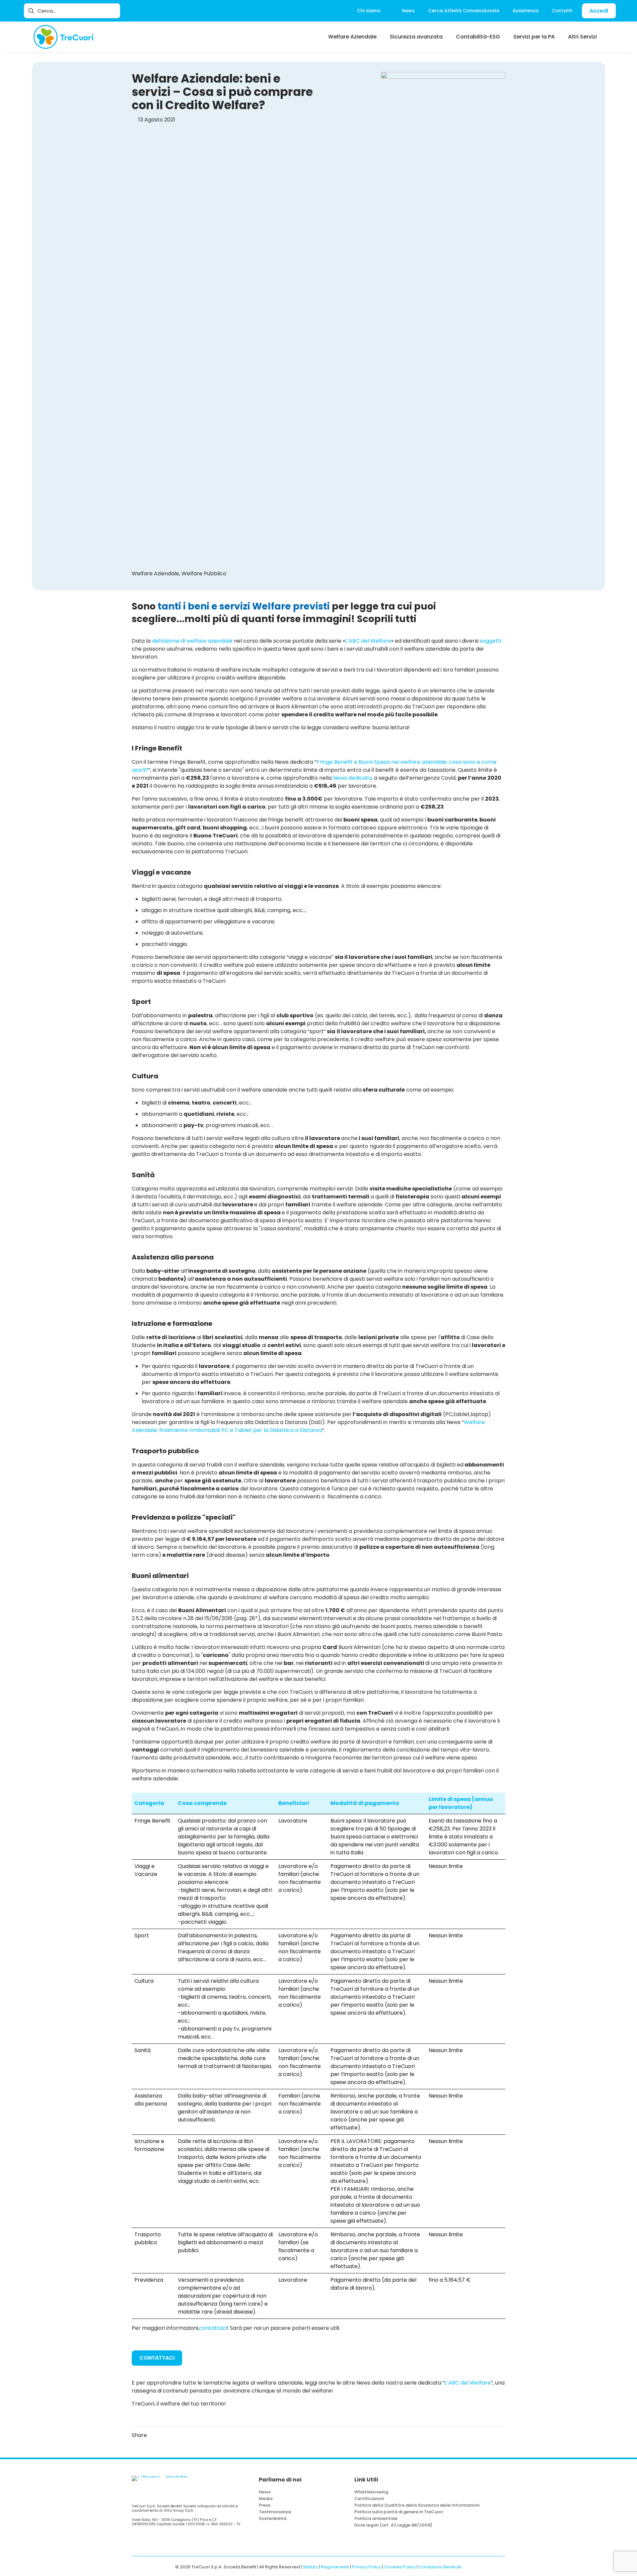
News (265, 2492)
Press (265, 2505)
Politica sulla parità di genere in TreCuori (399, 2512)
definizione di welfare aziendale (192, 641)
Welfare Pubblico (204, 573)
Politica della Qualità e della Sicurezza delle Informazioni (417, 2505)
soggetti (491, 641)
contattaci (213, 2328)
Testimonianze (275, 2512)
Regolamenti (335, 2567)
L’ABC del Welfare (368, 641)
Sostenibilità (273, 2518)
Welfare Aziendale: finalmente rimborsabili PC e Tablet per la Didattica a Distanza (308, 1426)
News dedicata (352, 778)
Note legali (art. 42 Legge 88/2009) (393, 2525)
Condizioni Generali (440, 2567)
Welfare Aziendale (155, 573)
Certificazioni (369, 2499)
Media (266, 2499)
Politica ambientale (376, 2518)
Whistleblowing (371, 2492)
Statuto (311, 2567)
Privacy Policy (367, 2567)
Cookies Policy (400, 2567)
